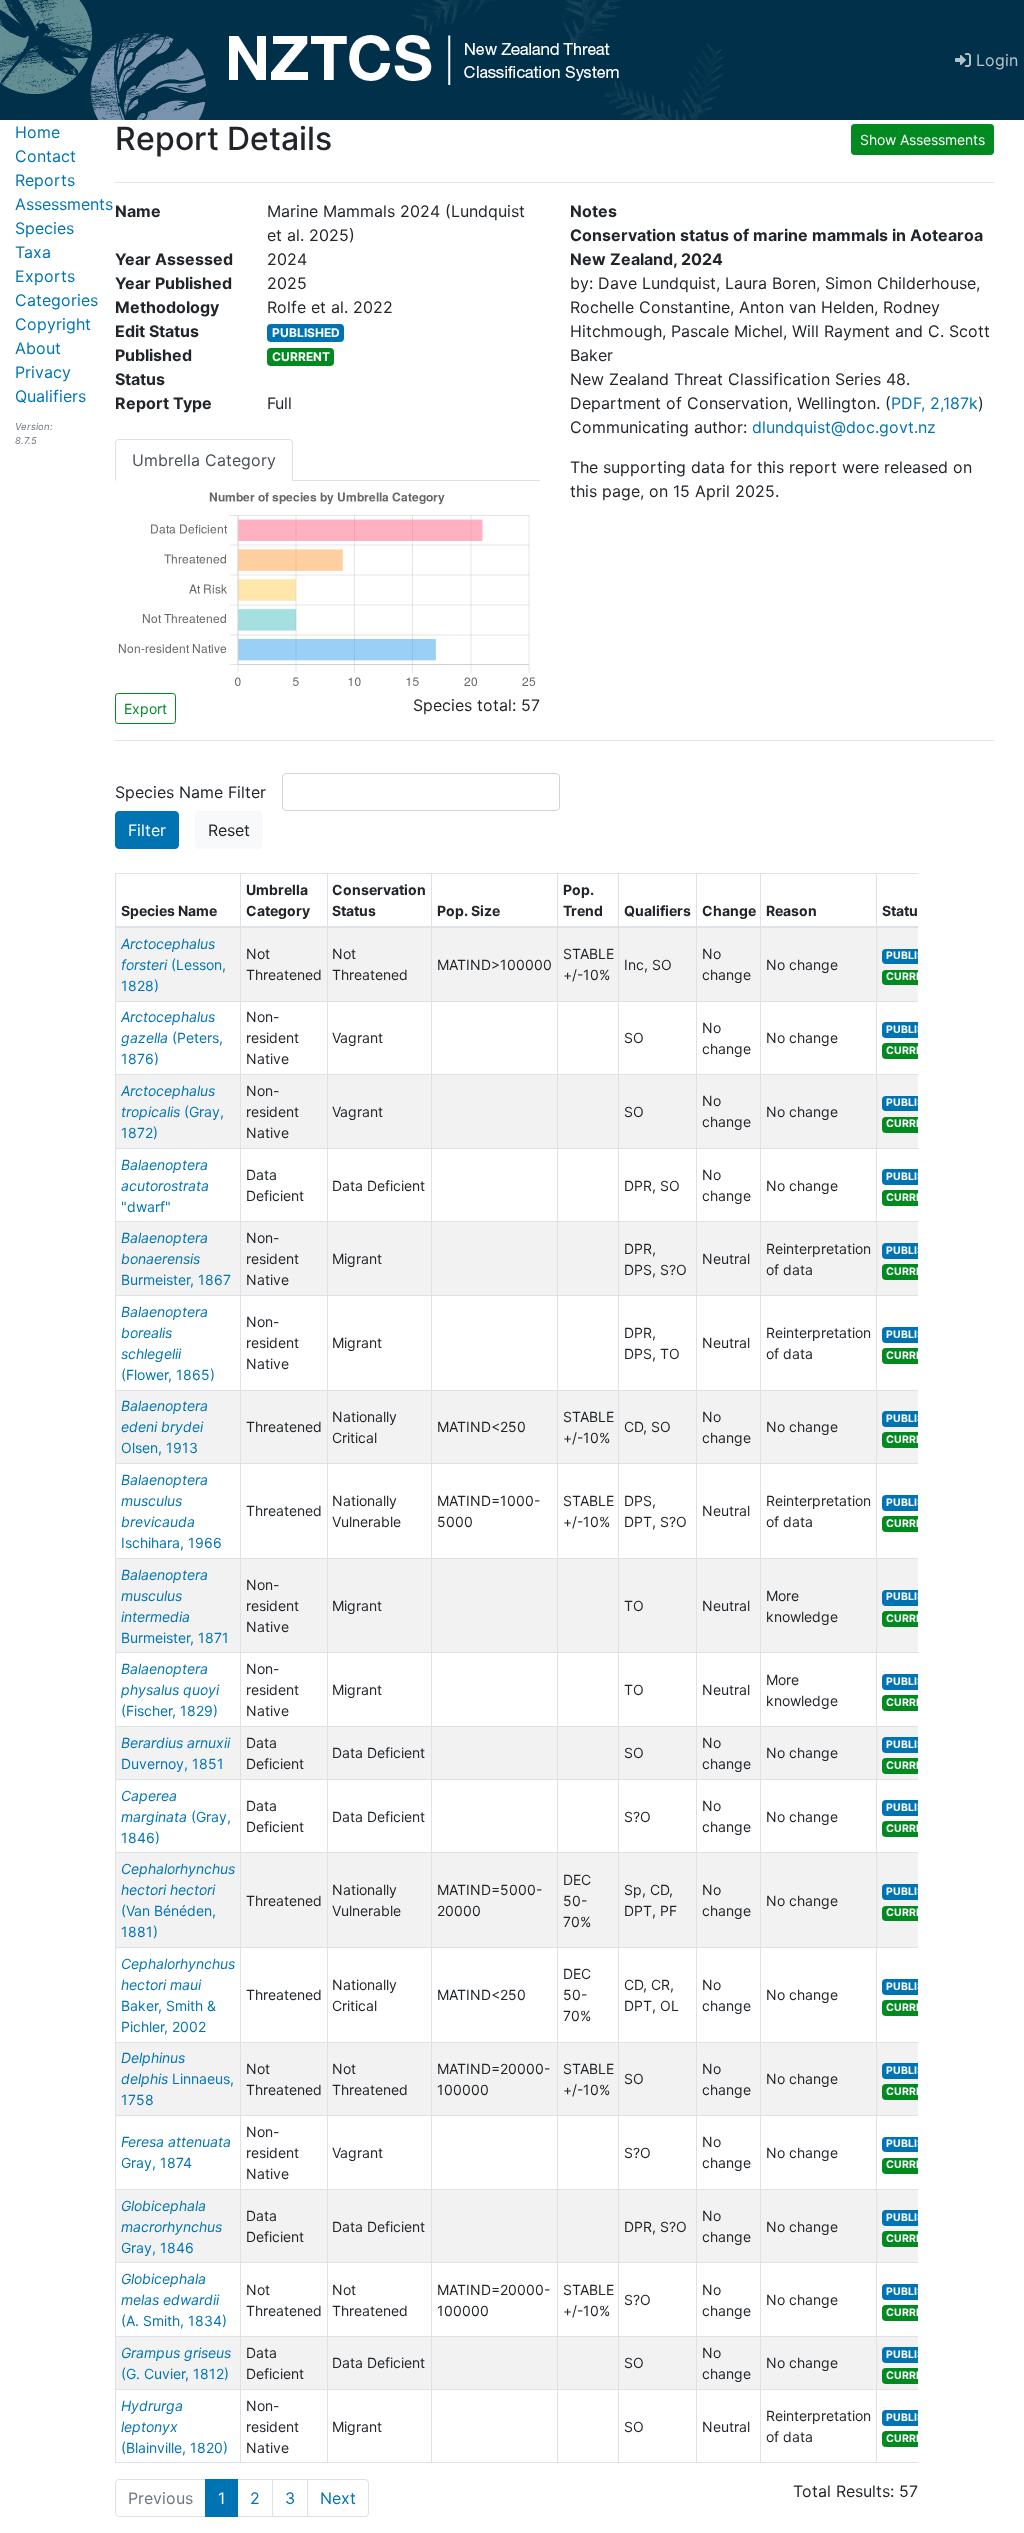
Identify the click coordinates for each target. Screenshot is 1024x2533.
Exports (45, 276)
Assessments (64, 204)
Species (44, 228)
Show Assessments (922, 139)
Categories (56, 300)
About (38, 348)
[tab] (204, 460)
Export (145, 708)
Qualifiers (50, 396)
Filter (147, 830)
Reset (229, 830)
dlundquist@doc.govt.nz (844, 427)
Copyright (53, 324)
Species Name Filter (190, 792)
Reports (45, 180)
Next (338, 2498)
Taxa (33, 252)
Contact (45, 156)
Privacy (43, 372)
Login (994, 60)
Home (37, 132)
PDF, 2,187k (934, 403)
